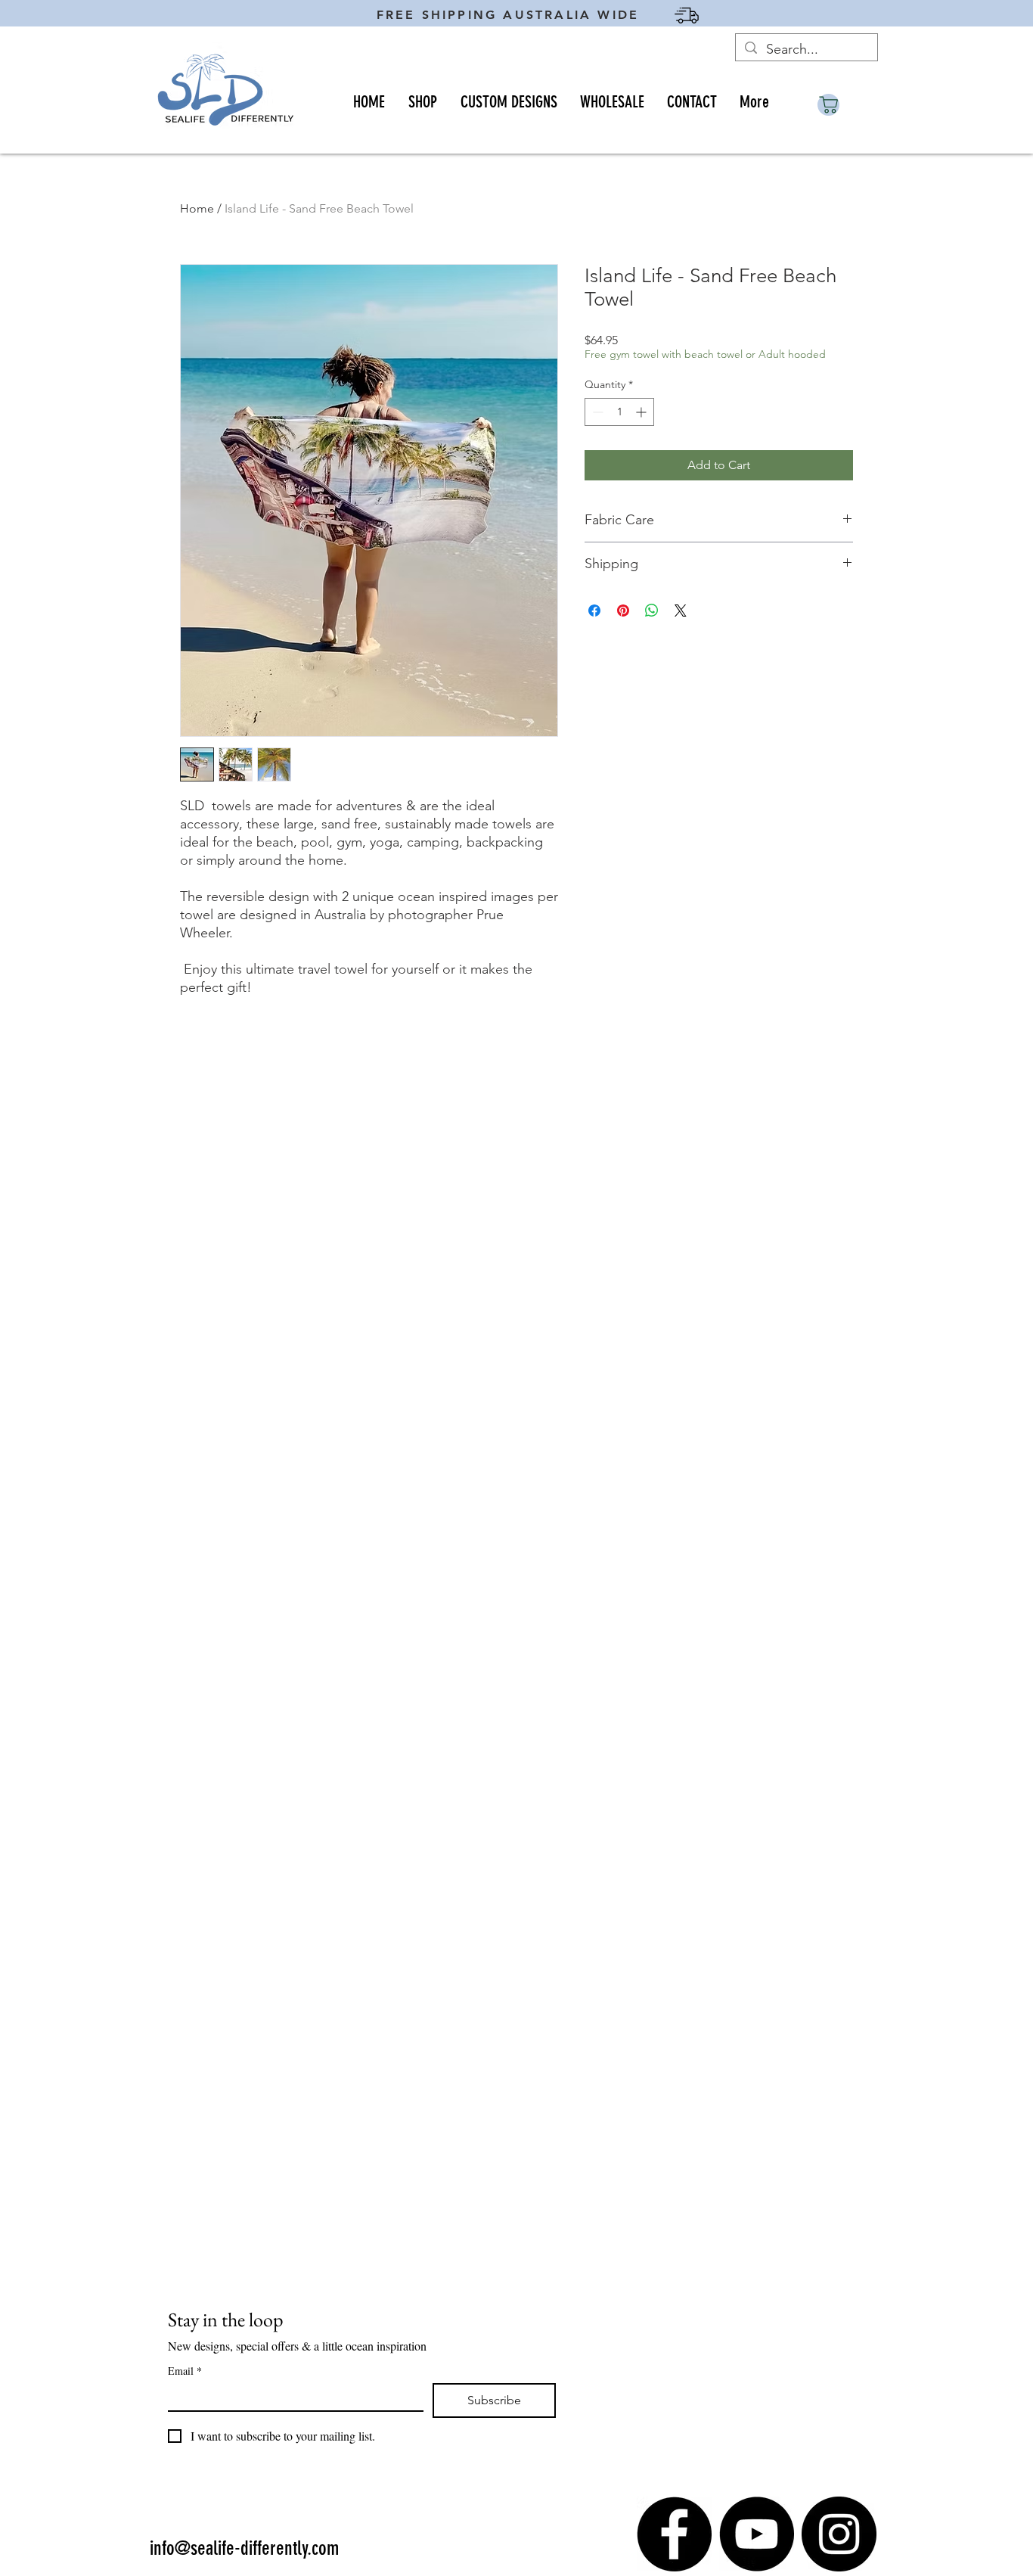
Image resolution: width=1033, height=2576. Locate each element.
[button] (422, 102)
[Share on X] (681, 611)
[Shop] (828, 105)
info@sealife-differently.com (244, 2548)
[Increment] (642, 412)
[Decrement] (596, 412)
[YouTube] (757, 2534)
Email (185, 2371)
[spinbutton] (619, 412)
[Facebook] (674, 2534)
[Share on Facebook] (594, 611)
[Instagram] (839, 2534)
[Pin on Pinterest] (623, 611)
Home (197, 208)
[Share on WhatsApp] (652, 611)
